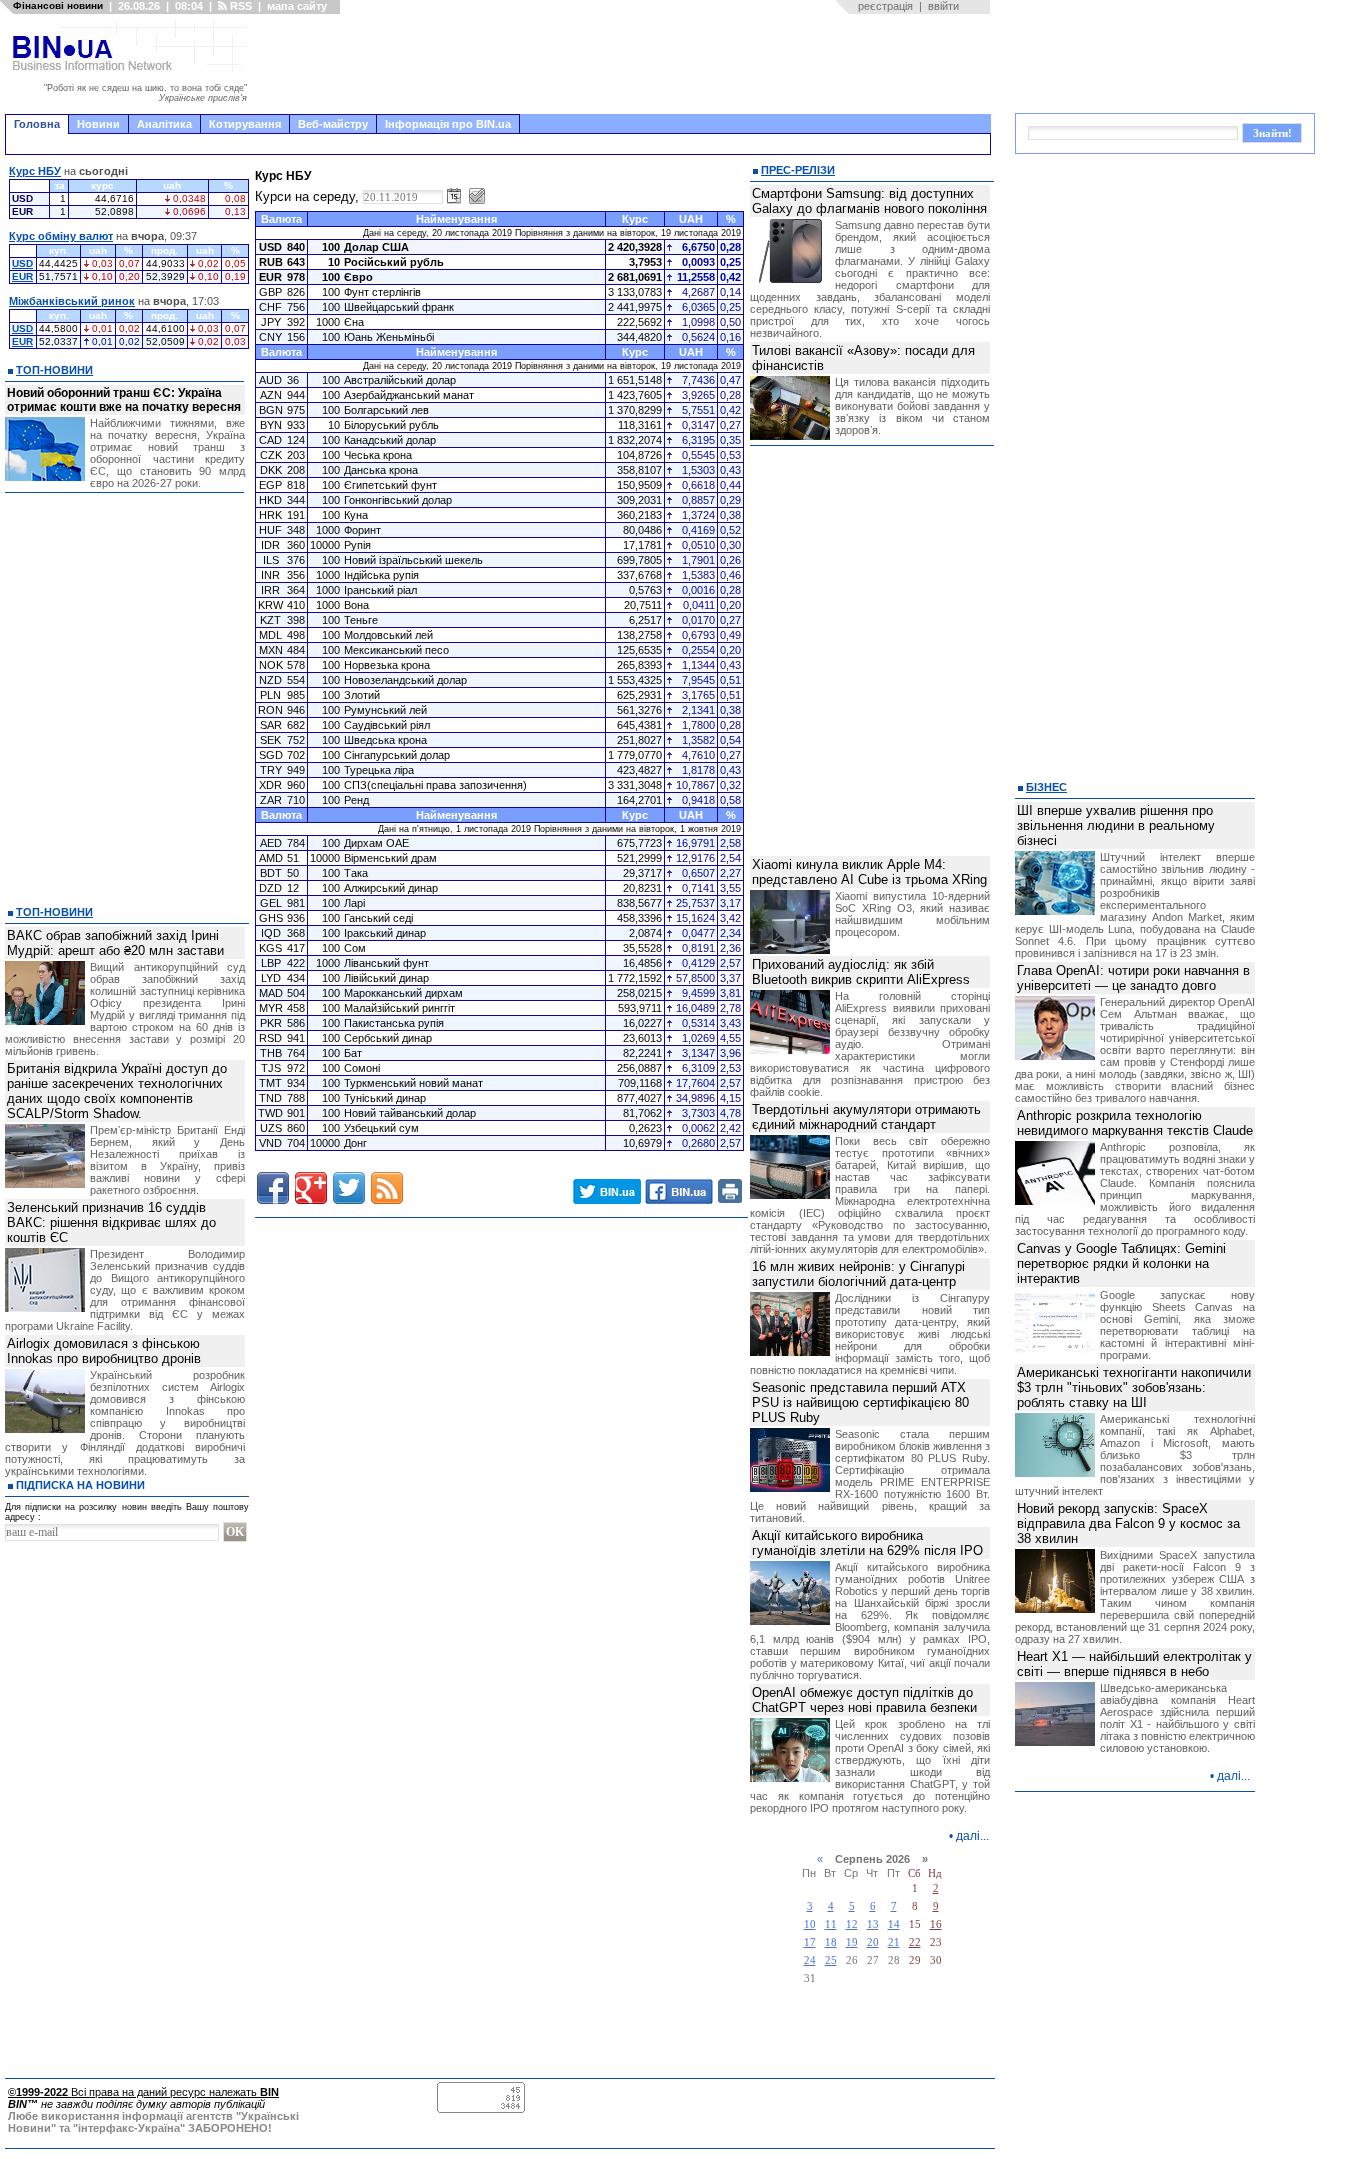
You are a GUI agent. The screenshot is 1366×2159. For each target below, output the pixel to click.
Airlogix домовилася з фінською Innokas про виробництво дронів (104, 1351)
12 (852, 1924)
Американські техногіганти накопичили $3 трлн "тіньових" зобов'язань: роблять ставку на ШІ (1134, 1387)
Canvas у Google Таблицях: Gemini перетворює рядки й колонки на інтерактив (1121, 1263)
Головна (37, 124)
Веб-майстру (333, 124)
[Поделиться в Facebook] (273, 1188)
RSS (239, 6)
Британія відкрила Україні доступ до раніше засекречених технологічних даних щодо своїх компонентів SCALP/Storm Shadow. (117, 1091)
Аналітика (164, 124)
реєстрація (885, 6)
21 (894, 1942)
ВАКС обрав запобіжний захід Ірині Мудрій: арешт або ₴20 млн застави (115, 943)
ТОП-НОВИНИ (54, 370)
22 (915, 1942)
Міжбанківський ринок (72, 301)
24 (810, 1960)
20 (873, 1942)
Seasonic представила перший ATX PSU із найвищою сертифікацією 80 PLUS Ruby (860, 1402)
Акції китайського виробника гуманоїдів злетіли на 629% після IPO (867, 1543)
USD (22, 263)
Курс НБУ (35, 171)
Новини (98, 124)
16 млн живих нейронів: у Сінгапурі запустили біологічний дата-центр (858, 1274)
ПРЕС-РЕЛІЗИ (798, 170)
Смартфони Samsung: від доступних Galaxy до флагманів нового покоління (869, 201)
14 (894, 1924)
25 (831, 1960)
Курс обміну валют (61, 236)
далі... (972, 1836)
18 (831, 1942)
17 (810, 1942)
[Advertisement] (625, 64)
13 (873, 1924)
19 (852, 1942)
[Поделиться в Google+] (311, 1188)
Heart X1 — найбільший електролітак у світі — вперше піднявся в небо (1134, 1664)
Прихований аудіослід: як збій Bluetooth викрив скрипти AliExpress (861, 972)
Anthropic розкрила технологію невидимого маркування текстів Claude (1135, 1123)
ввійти (943, 6)
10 (810, 1924)
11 (831, 1924)
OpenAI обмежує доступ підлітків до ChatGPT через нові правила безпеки (864, 1700)
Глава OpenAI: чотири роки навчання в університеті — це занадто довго (1133, 978)
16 (936, 1924)
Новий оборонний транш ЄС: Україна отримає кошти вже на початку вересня (124, 400)
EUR (22, 276)
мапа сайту (297, 6)
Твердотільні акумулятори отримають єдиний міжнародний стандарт (866, 1117)
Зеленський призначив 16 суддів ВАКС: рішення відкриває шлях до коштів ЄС (111, 1222)
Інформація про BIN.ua (448, 124)
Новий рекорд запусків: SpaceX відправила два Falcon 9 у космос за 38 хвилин (1128, 1523)
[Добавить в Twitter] (349, 1188)
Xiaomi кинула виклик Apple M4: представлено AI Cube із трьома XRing (869, 872)
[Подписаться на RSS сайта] (387, 1188)
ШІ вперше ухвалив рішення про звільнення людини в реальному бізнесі (1116, 825)
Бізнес (1046, 787)
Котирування (245, 124)
